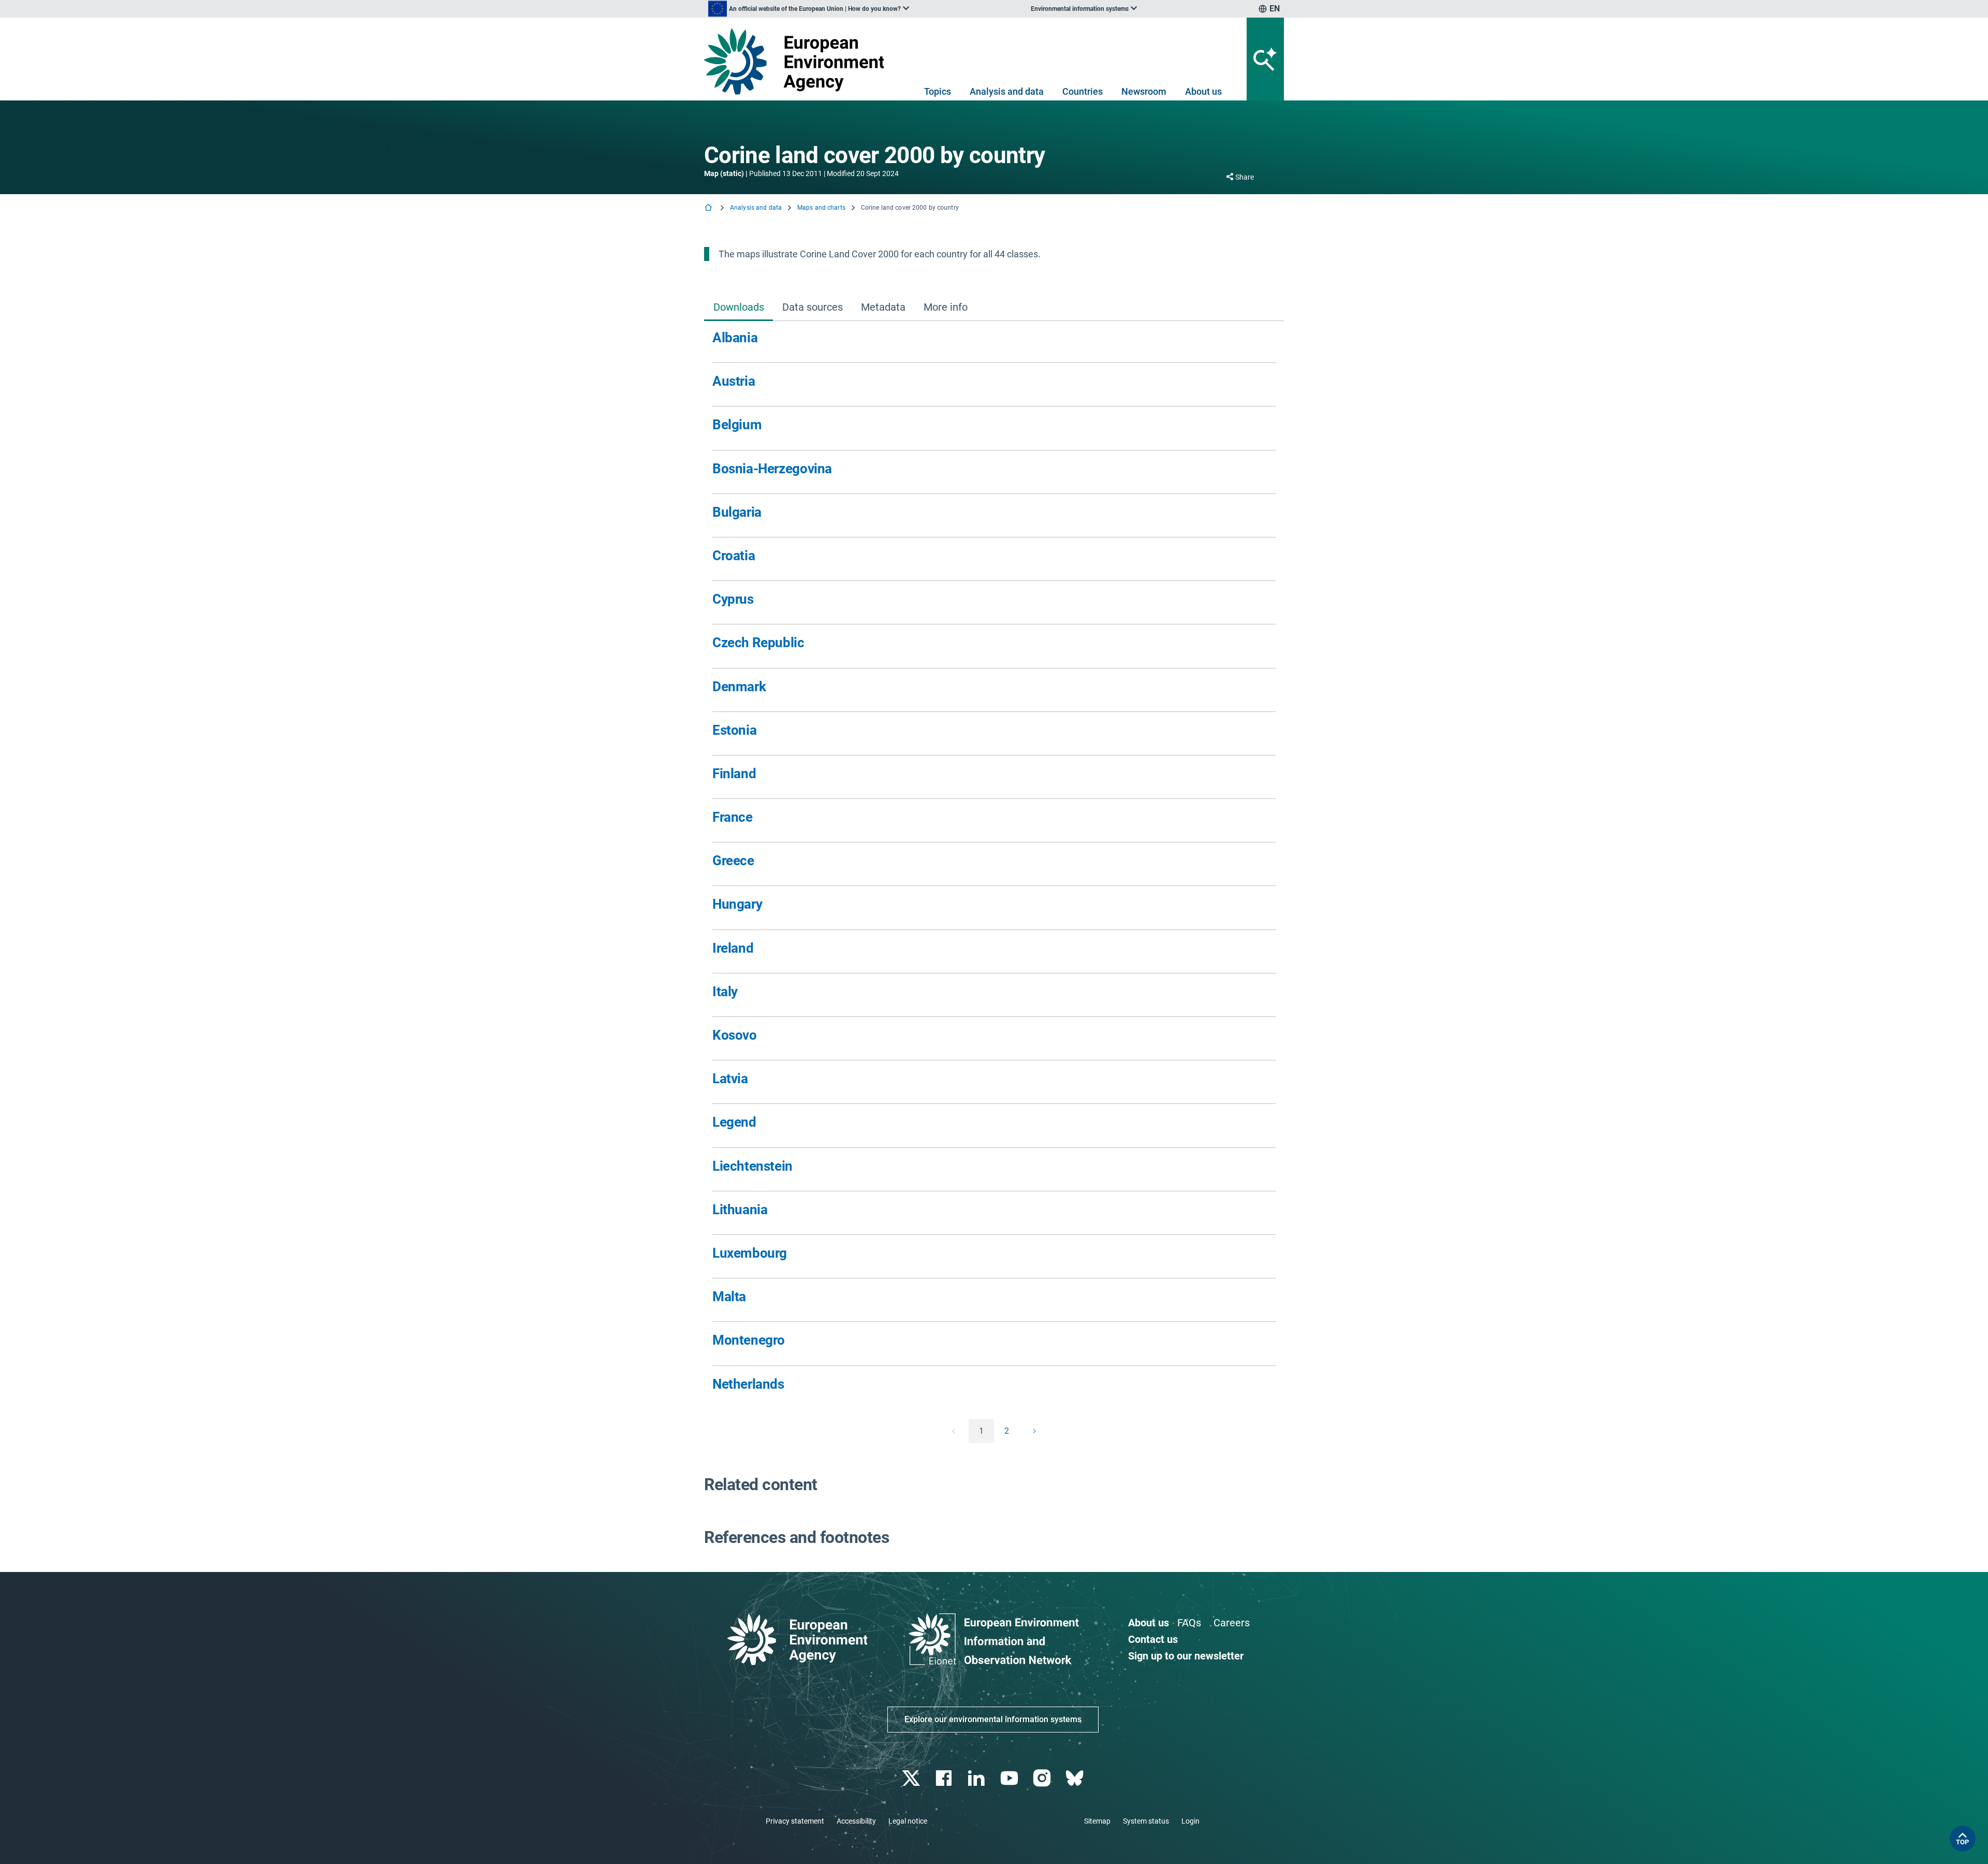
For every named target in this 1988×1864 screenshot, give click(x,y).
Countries (1083, 91)
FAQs (1189, 1623)
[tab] (739, 308)
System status (1146, 1821)
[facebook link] (945, 1778)
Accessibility (856, 1821)
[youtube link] (1010, 1778)
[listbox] (809, 9)
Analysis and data (1007, 91)
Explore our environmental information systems (993, 1719)
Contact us (1153, 1639)
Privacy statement (795, 1821)
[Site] (798, 61)
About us (1203, 91)
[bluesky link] (1076, 1778)
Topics (938, 91)
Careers (1232, 1623)
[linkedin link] (978, 1778)
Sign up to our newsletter (1186, 1656)
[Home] (709, 208)
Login (1190, 1821)
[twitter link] (912, 1778)
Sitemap (1097, 1821)
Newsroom (1144, 91)
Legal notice (908, 1821)
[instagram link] (1043, 1778)
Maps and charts (821, 208)
